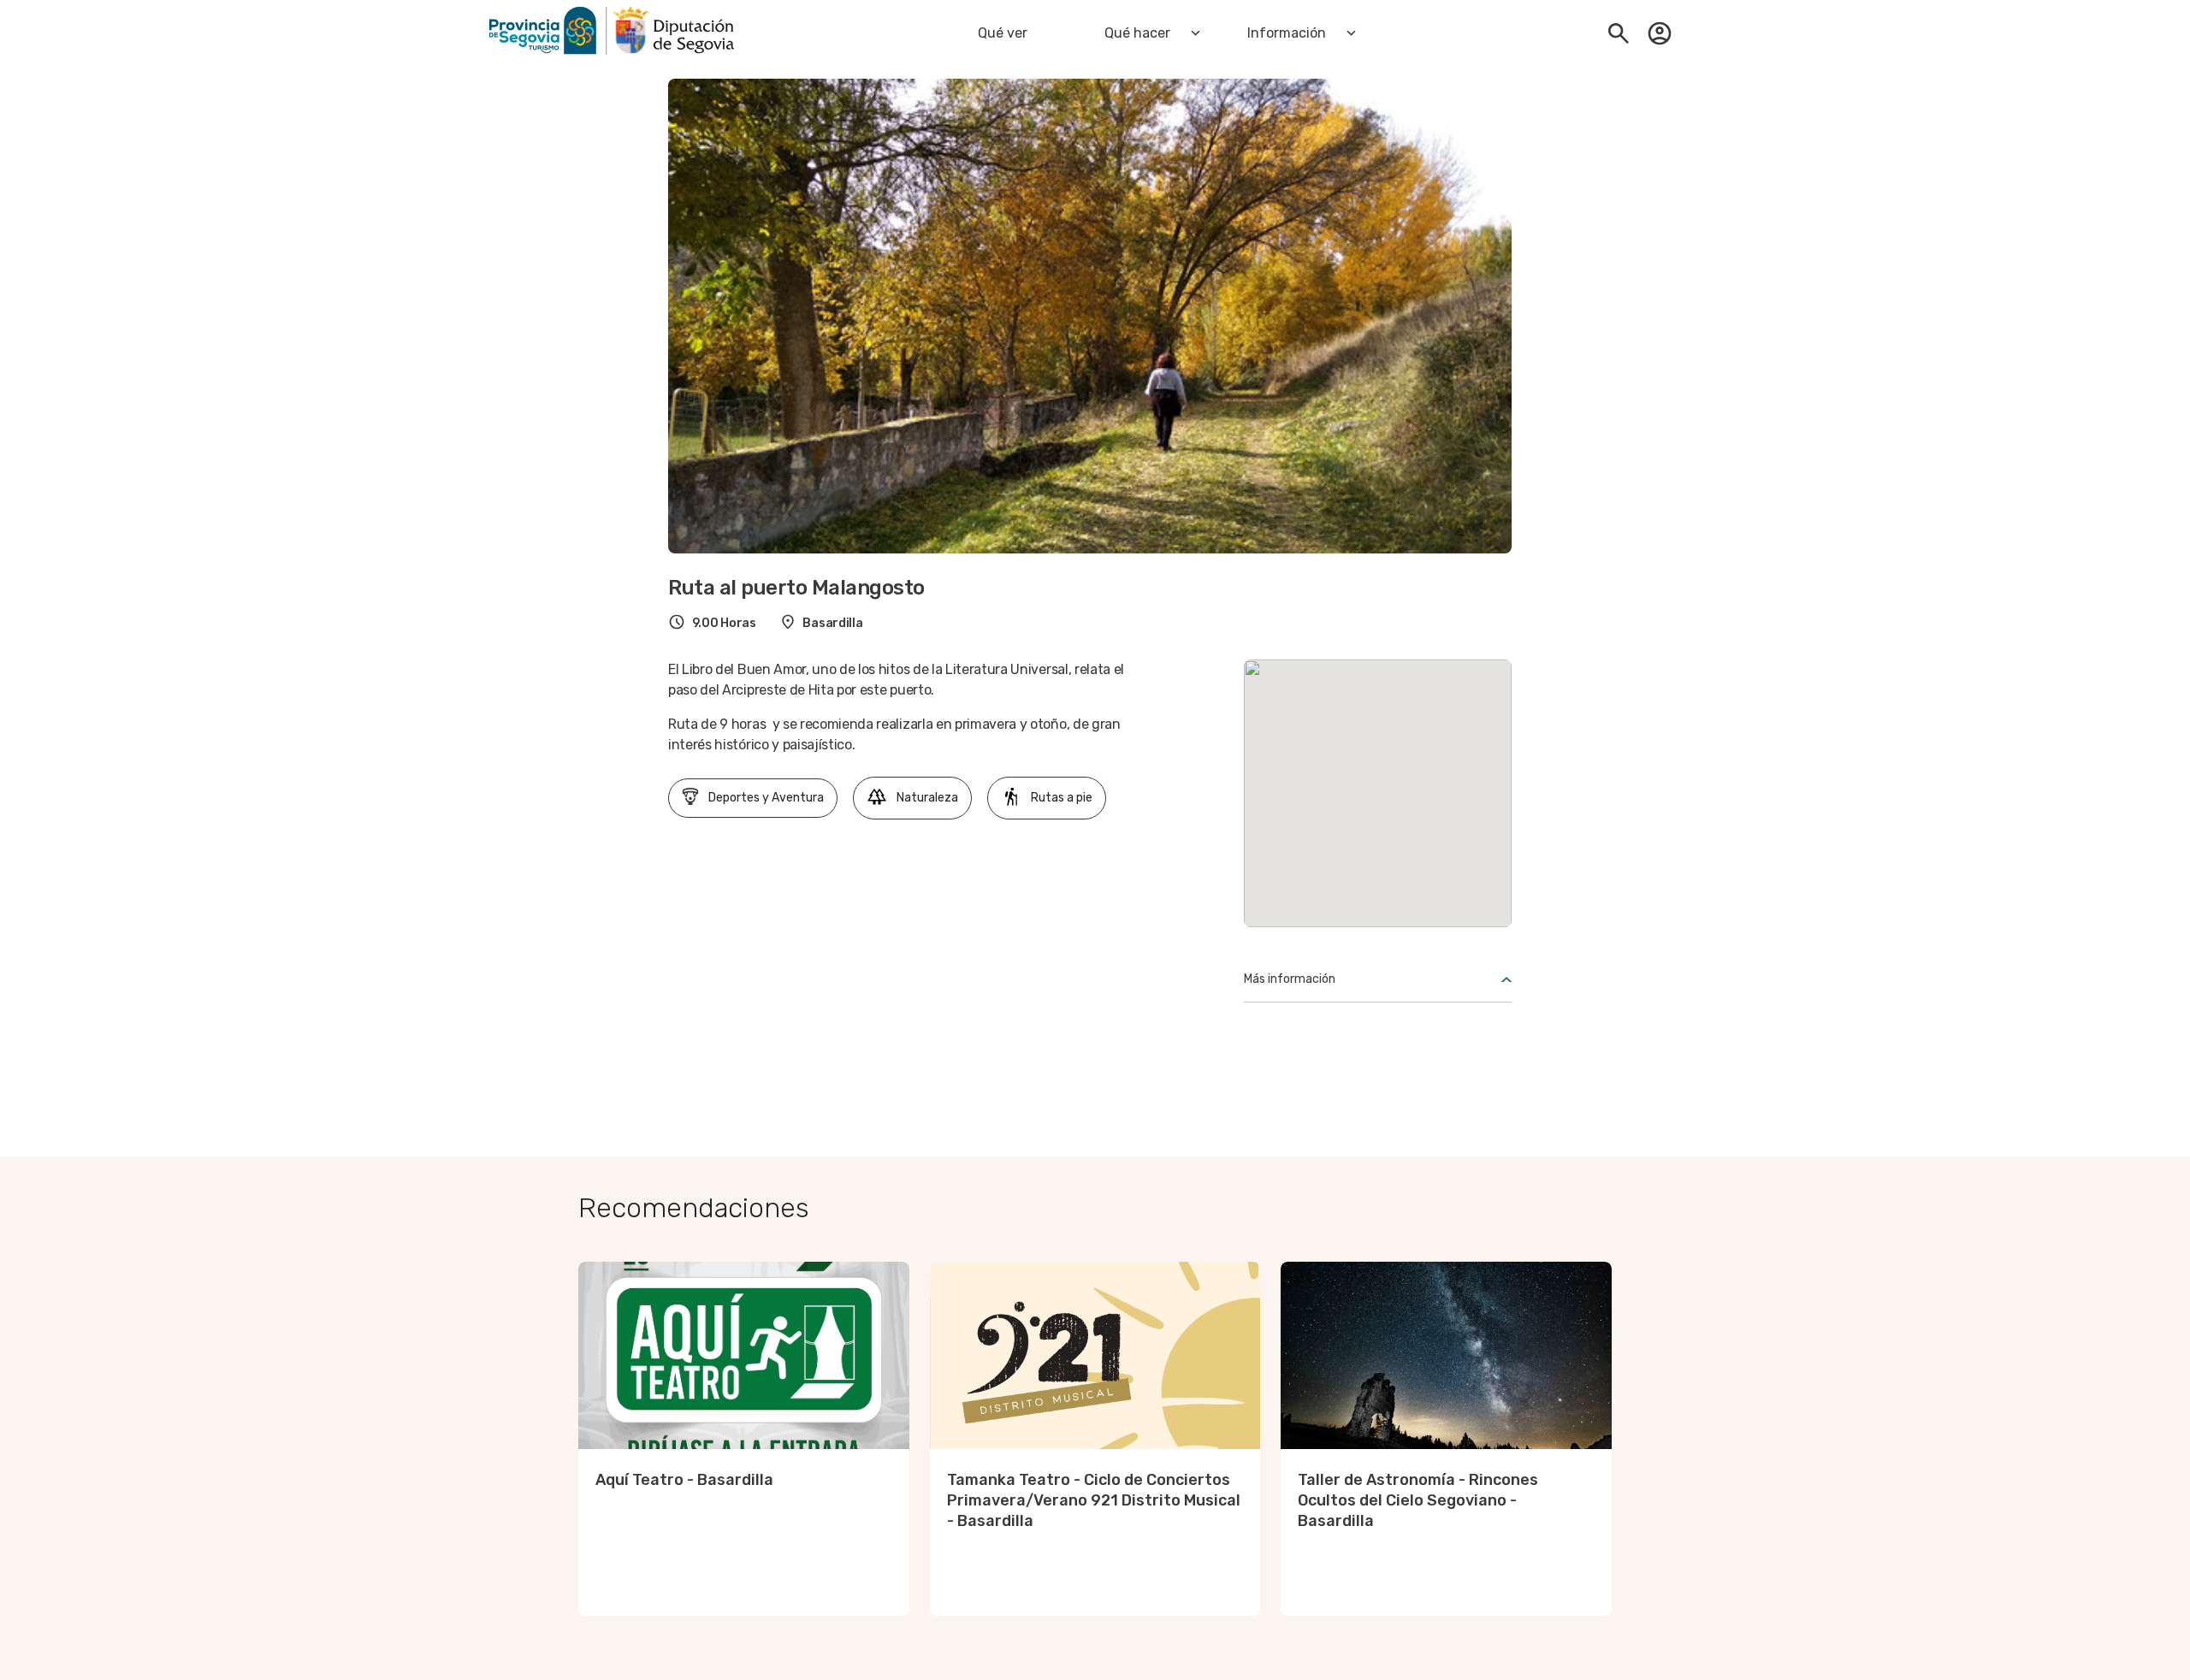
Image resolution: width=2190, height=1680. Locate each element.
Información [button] (1287, 33)
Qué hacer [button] (1137, 33)
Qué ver (1003, 33)
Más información (1290, 979)
